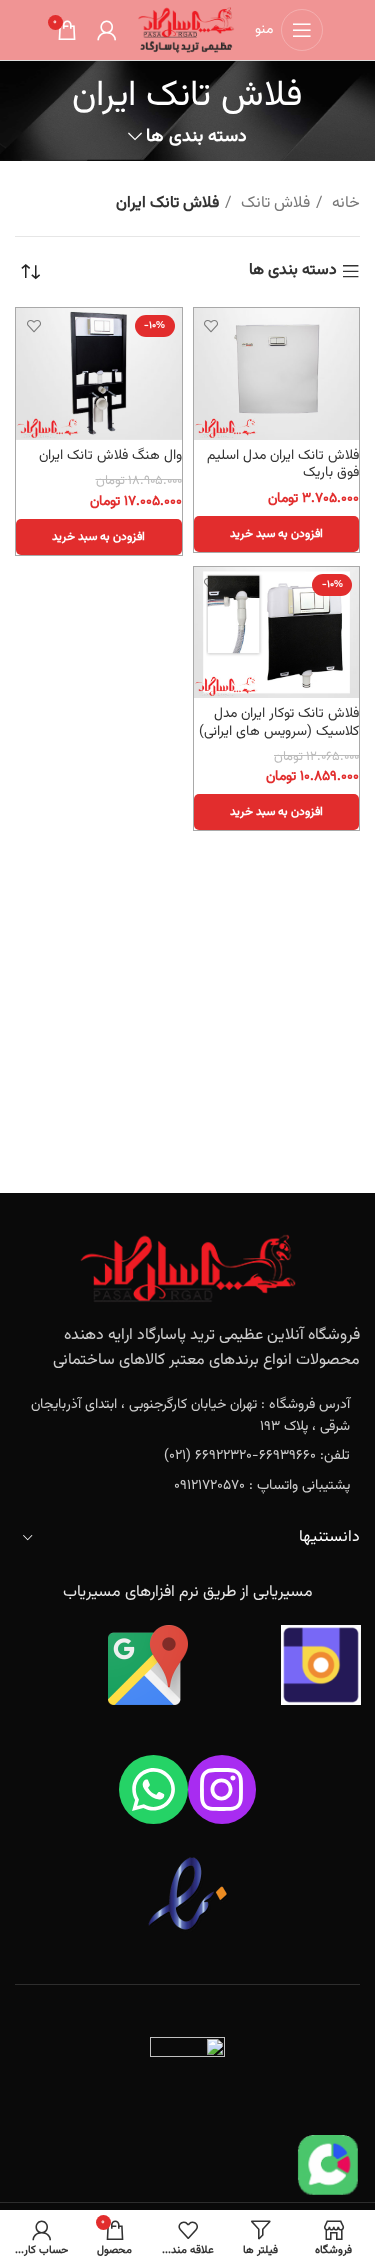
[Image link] (188, 1268)
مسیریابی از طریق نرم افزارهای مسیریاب (188, 1592)
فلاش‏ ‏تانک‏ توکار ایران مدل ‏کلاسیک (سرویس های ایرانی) (279, 722)
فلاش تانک (273, 203)
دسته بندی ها (196, 137)
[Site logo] (186, 30)
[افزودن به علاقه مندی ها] (211, 325)
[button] (277, 534)
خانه (344, 203)
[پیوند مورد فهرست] (187, 1416)
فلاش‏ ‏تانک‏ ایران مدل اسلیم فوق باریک (283, 464)
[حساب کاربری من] (107, 30)
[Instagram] (222, 1789)
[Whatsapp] (153, 1789)
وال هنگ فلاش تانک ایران (110, 455)
